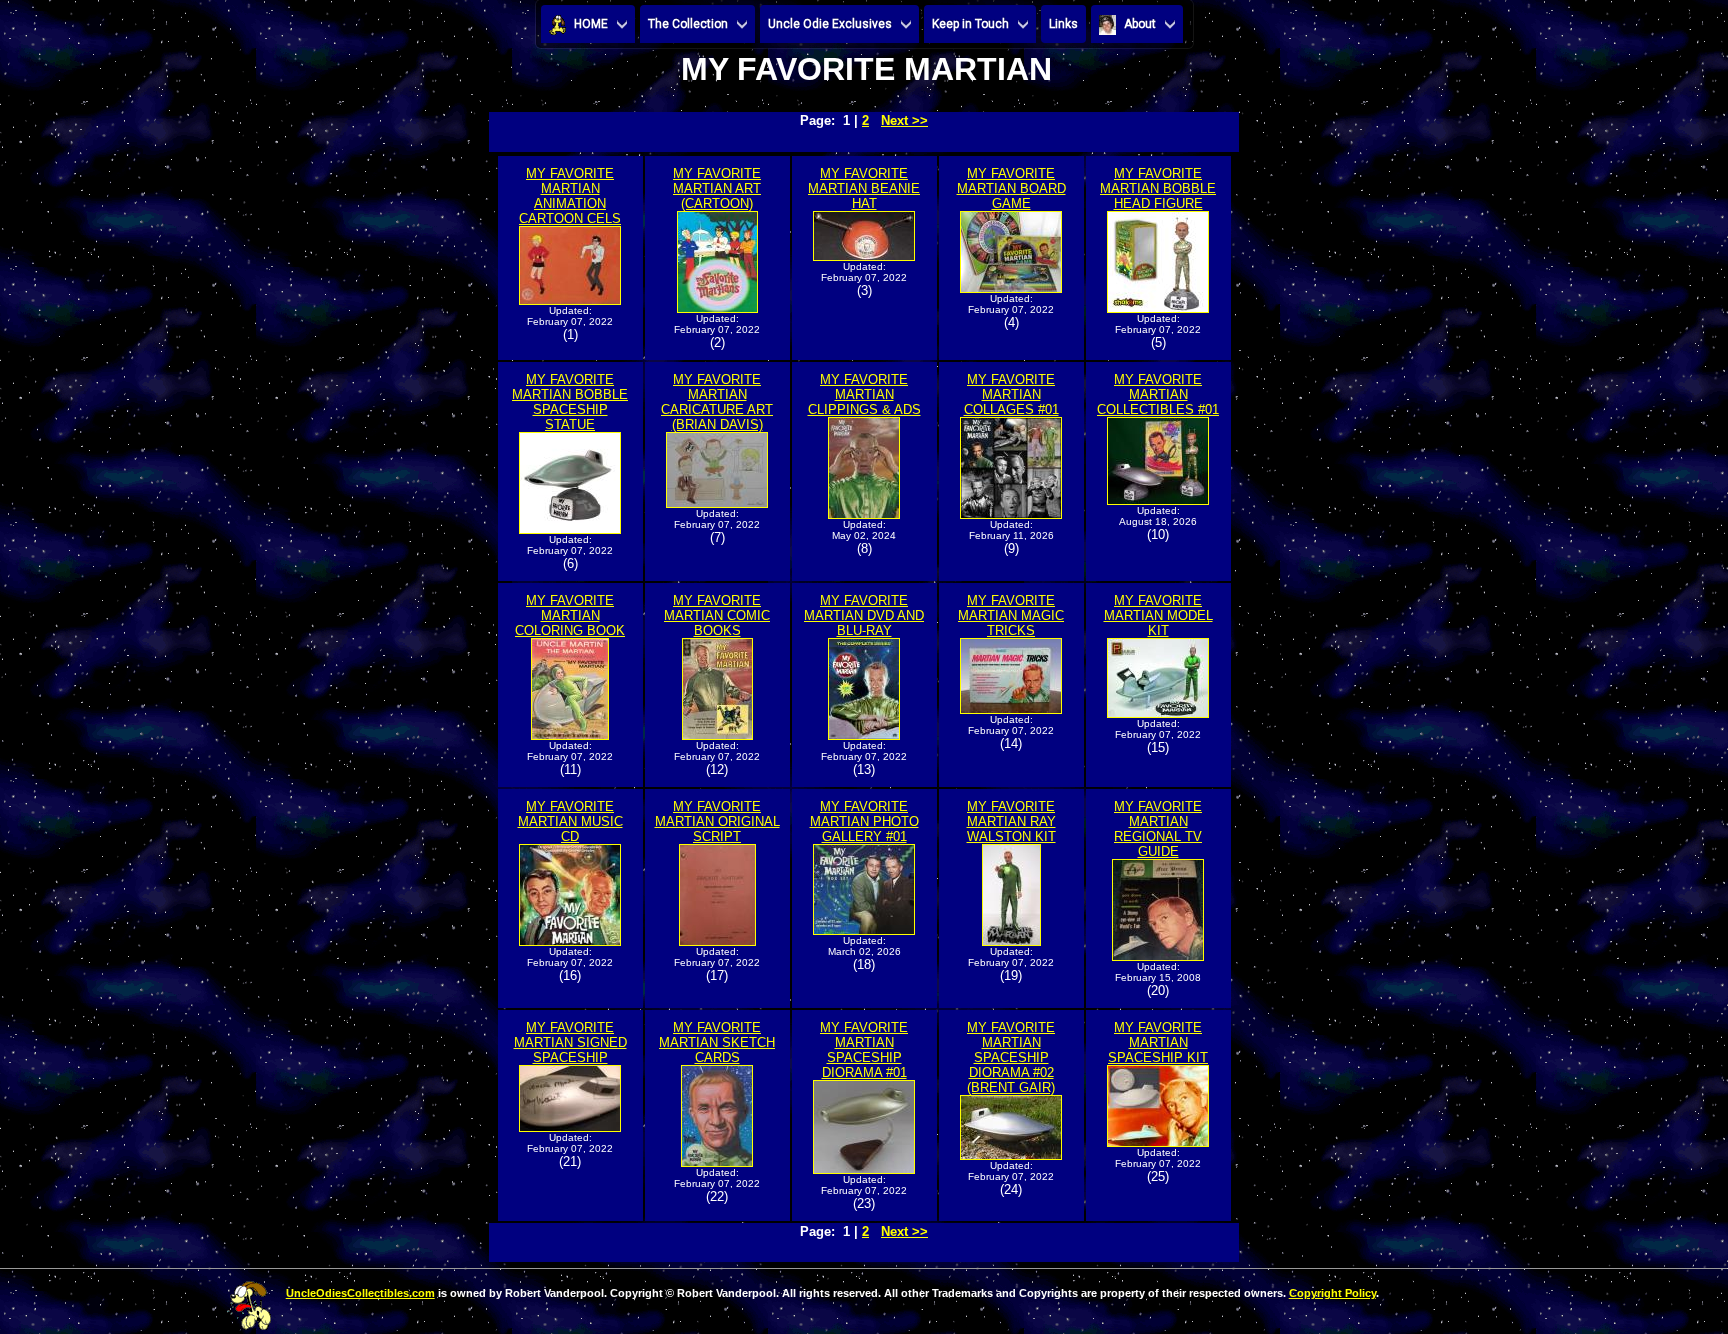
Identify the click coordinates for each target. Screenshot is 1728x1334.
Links (1063, 24)
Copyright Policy (1332, 1293)
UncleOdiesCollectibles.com (360, 1293)
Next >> (904, 120)
